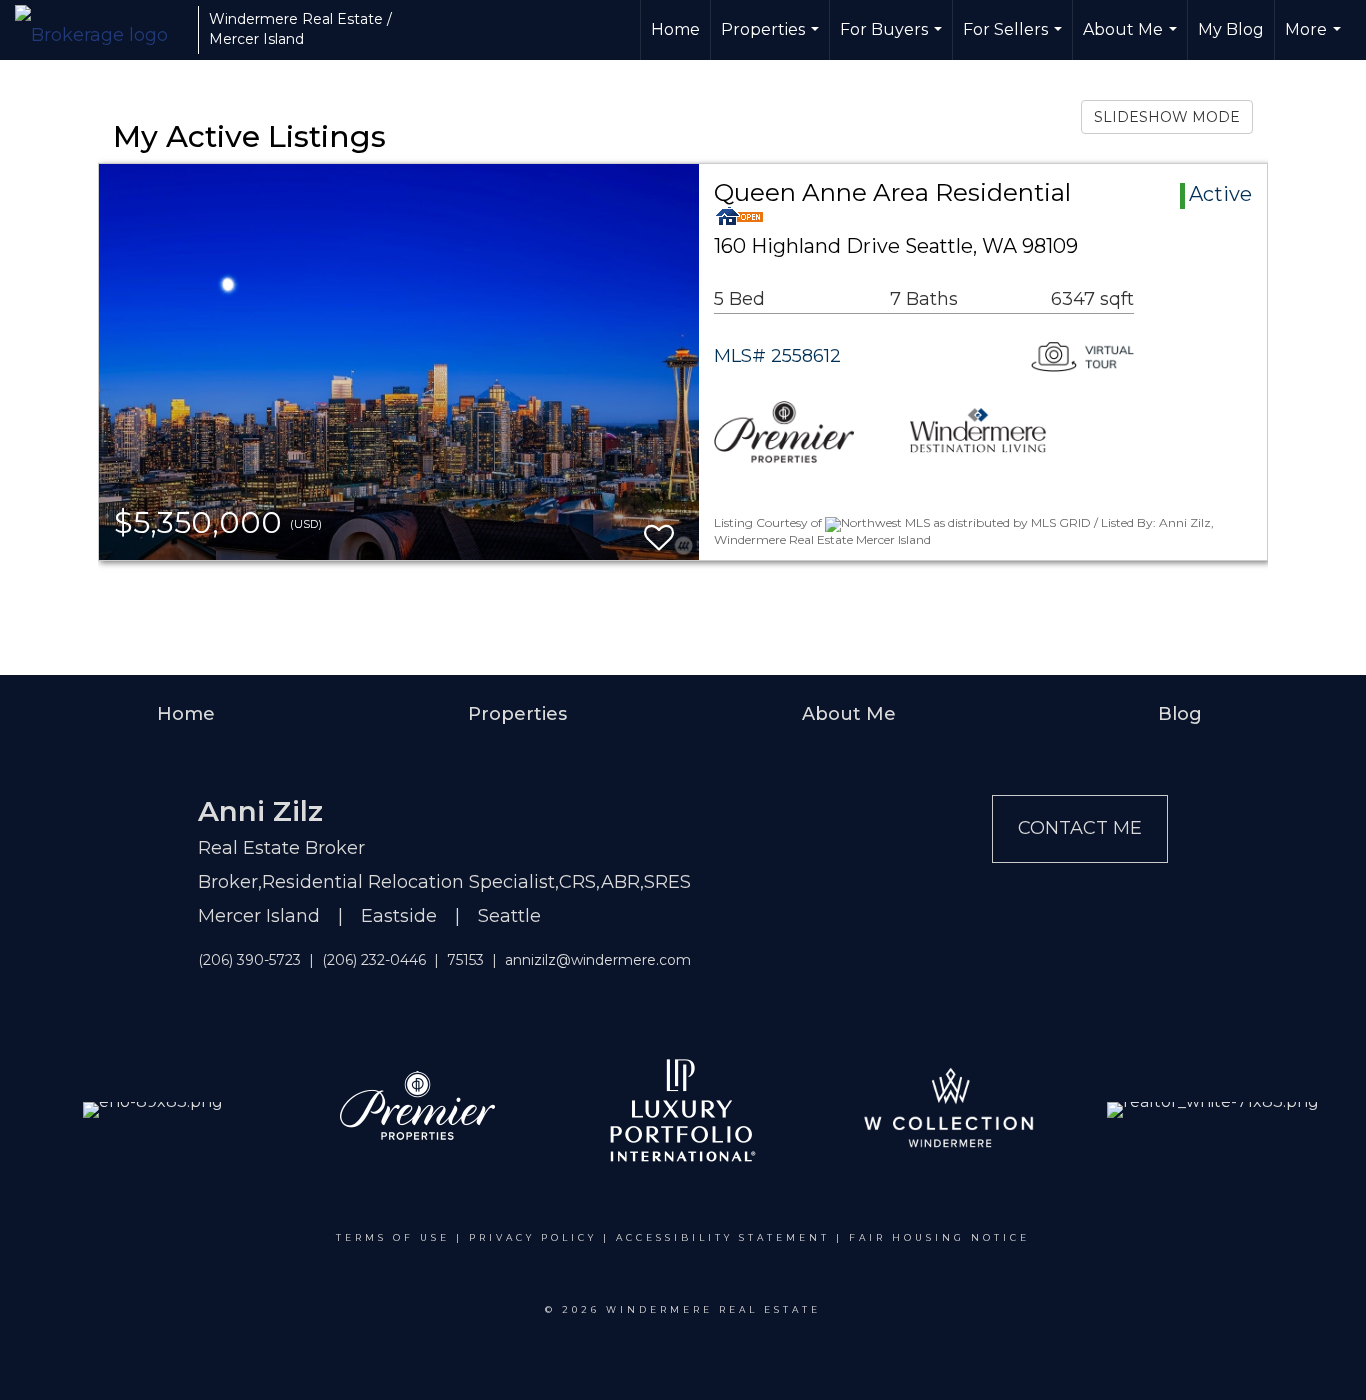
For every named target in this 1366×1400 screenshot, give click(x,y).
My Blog (1231, 29)
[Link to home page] (101, 30)
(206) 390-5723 (249, 960)
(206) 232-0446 (374, 960)
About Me (1132, 40)
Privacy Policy (533, 1237)
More (1315, 40)
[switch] (659, 528)
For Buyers (893, 40)
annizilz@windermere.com (598, 960)
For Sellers (1015, 40)
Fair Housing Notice (939, 1237)
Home (675, 29)
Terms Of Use (393, 1237)
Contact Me (1080, 828)
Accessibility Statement (723, 1237)
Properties (772, 40)
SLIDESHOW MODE (1167, 117)
